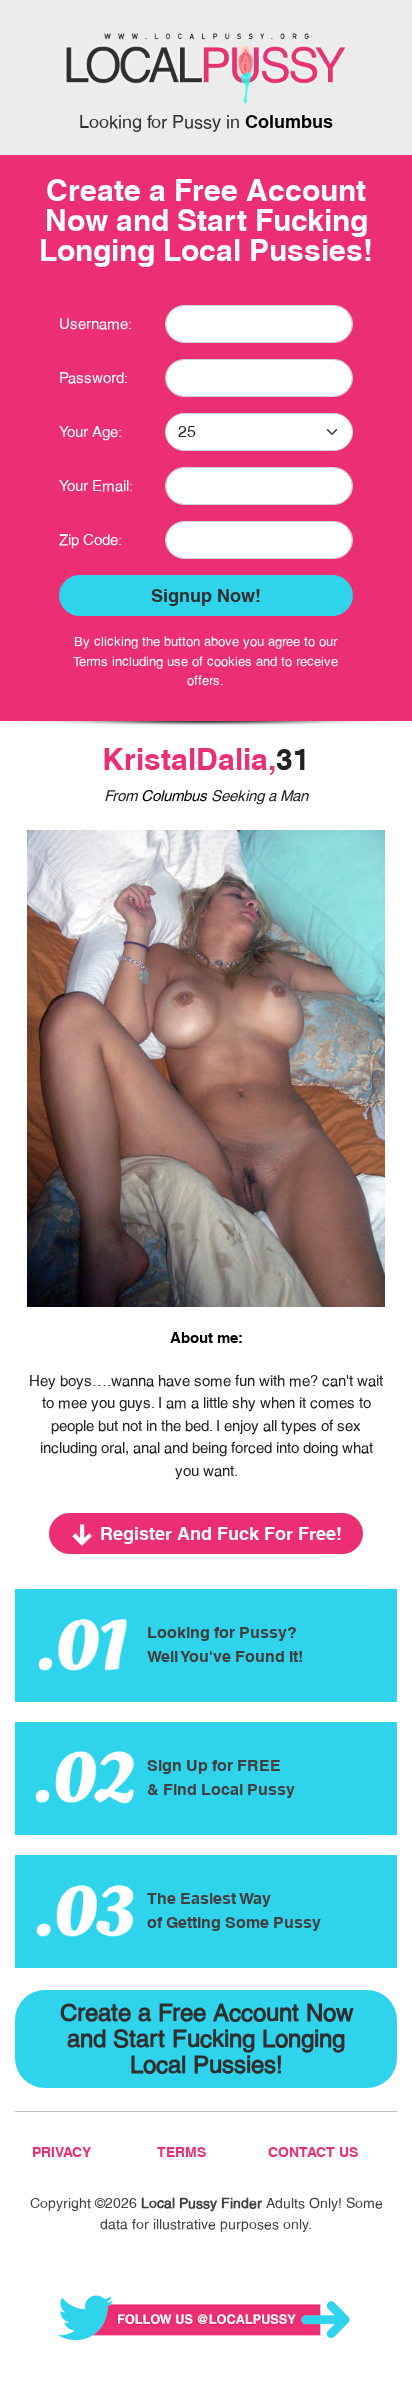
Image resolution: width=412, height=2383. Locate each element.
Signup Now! (206, 595)
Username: (95, 323)
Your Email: (96, 485)
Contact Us (313, 2152)
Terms (181, 2152)
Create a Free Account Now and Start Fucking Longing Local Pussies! (206, 2038)
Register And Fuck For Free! (221, 1533)
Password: (93, 377)
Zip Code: (90, 539)
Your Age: (90, 431)
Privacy (61, 2152)
